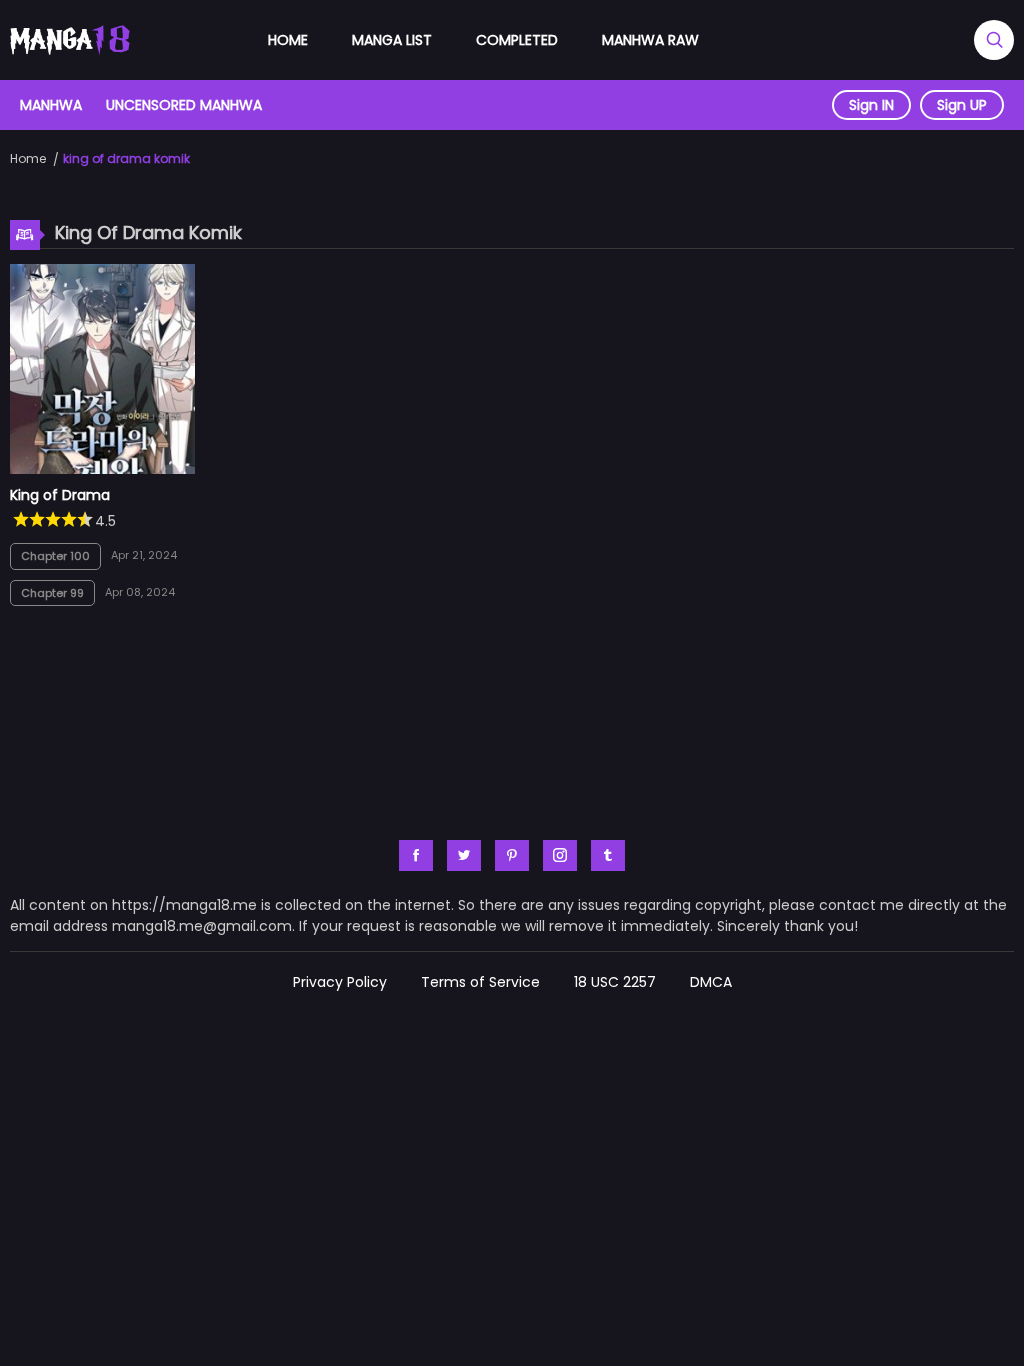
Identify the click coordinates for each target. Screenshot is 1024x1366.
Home (288, 40)
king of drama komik (126, 158)
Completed (517, 40)
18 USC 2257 (615, 982)
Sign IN (871, 105)
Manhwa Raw (650, 40)
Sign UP (962, 105)
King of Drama (60, 495)
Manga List (392, 40)
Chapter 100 (55, 556)
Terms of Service (480, 982)
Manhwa (51, 105)
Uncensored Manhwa (184, 105)
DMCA (711, 982)
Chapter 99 (52, 593)
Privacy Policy (340, 982)
